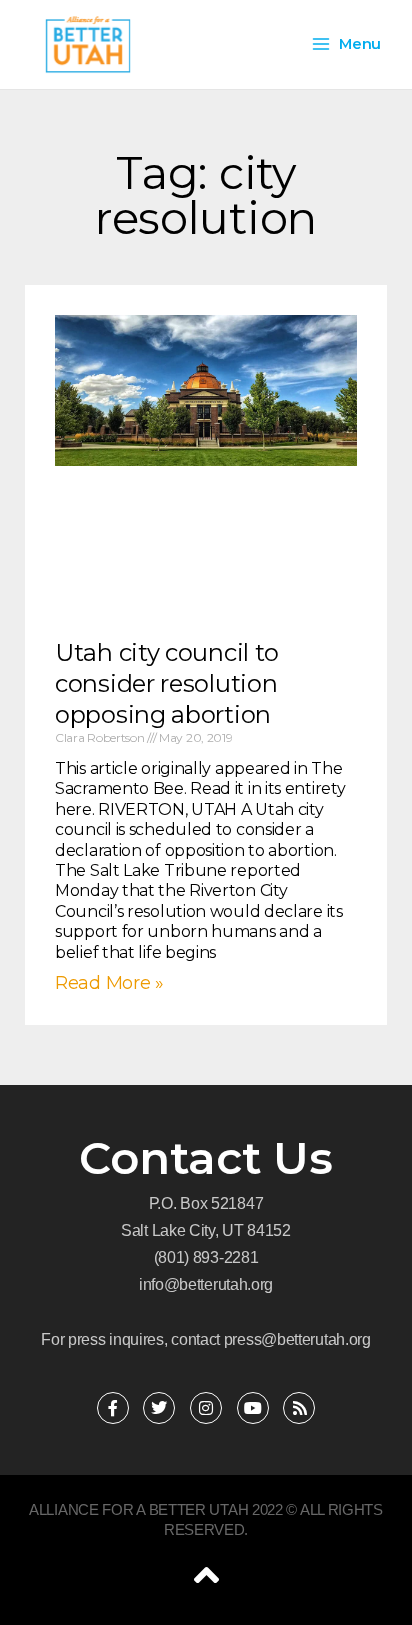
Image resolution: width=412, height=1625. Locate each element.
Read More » (109, 983)
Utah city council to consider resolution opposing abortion (167, 683)
